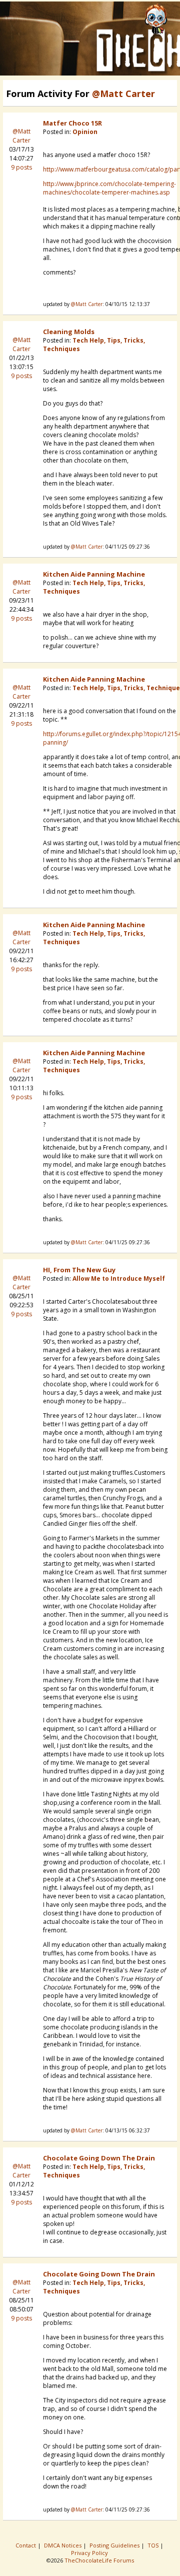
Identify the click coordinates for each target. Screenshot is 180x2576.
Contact (26, 2545)
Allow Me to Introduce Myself (119, 1278)
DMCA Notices (63, 2545)
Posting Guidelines (115, 2545)
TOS (154, 2545)
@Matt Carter (21, 136)
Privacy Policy (90, 2553)
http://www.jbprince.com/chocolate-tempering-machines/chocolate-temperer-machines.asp (109, 188)
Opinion (85, 132)
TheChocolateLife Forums (99, 2560)
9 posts (21, 167)
